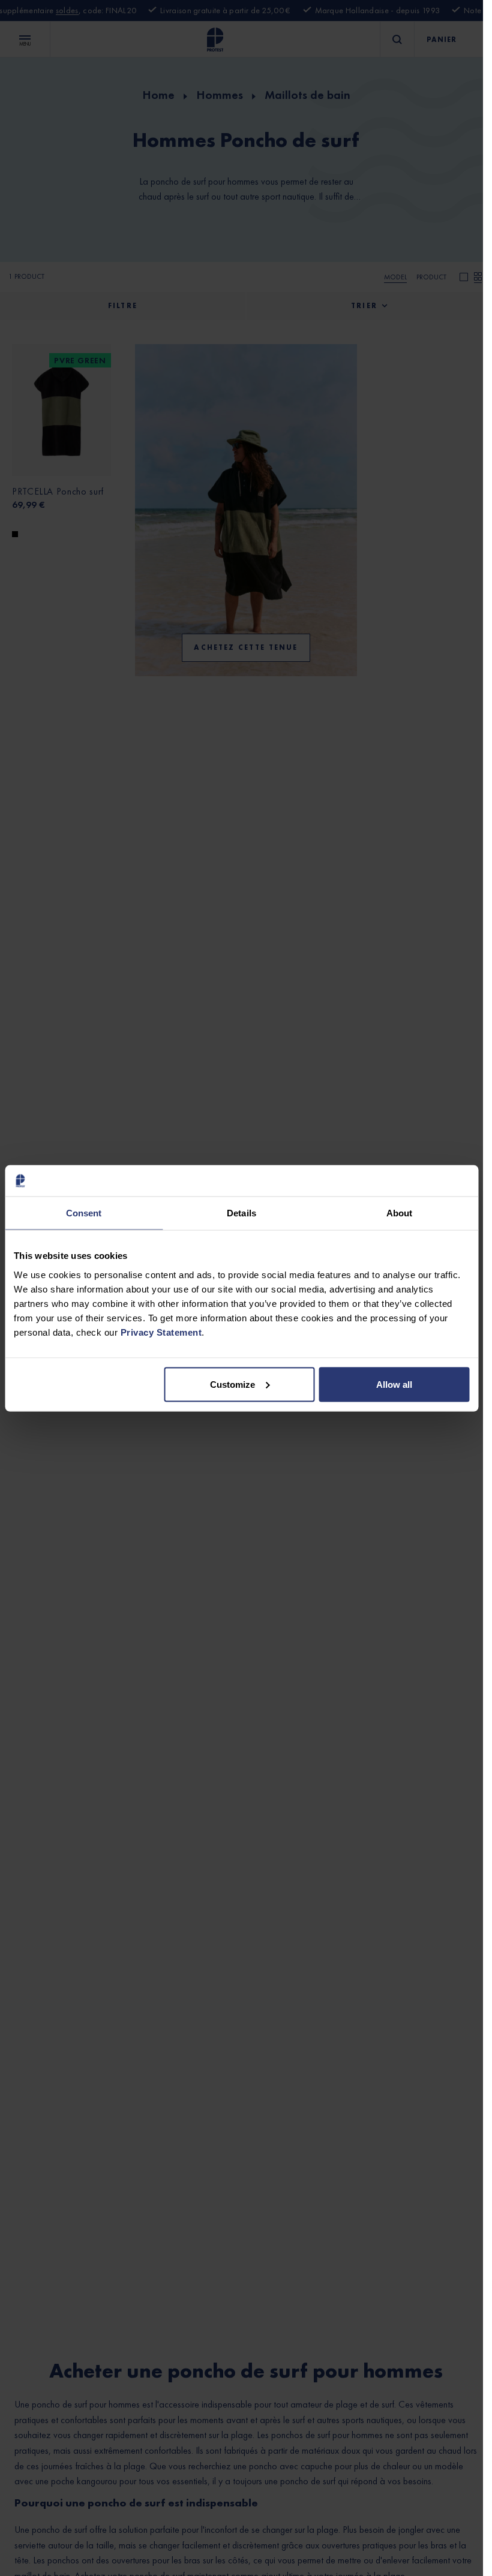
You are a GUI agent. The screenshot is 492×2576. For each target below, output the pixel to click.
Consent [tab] (84, 1213)
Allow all (394, 1384)
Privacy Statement (161, 1332)
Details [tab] (241, 1213)
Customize (232, 1384)
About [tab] (400, 1213)
